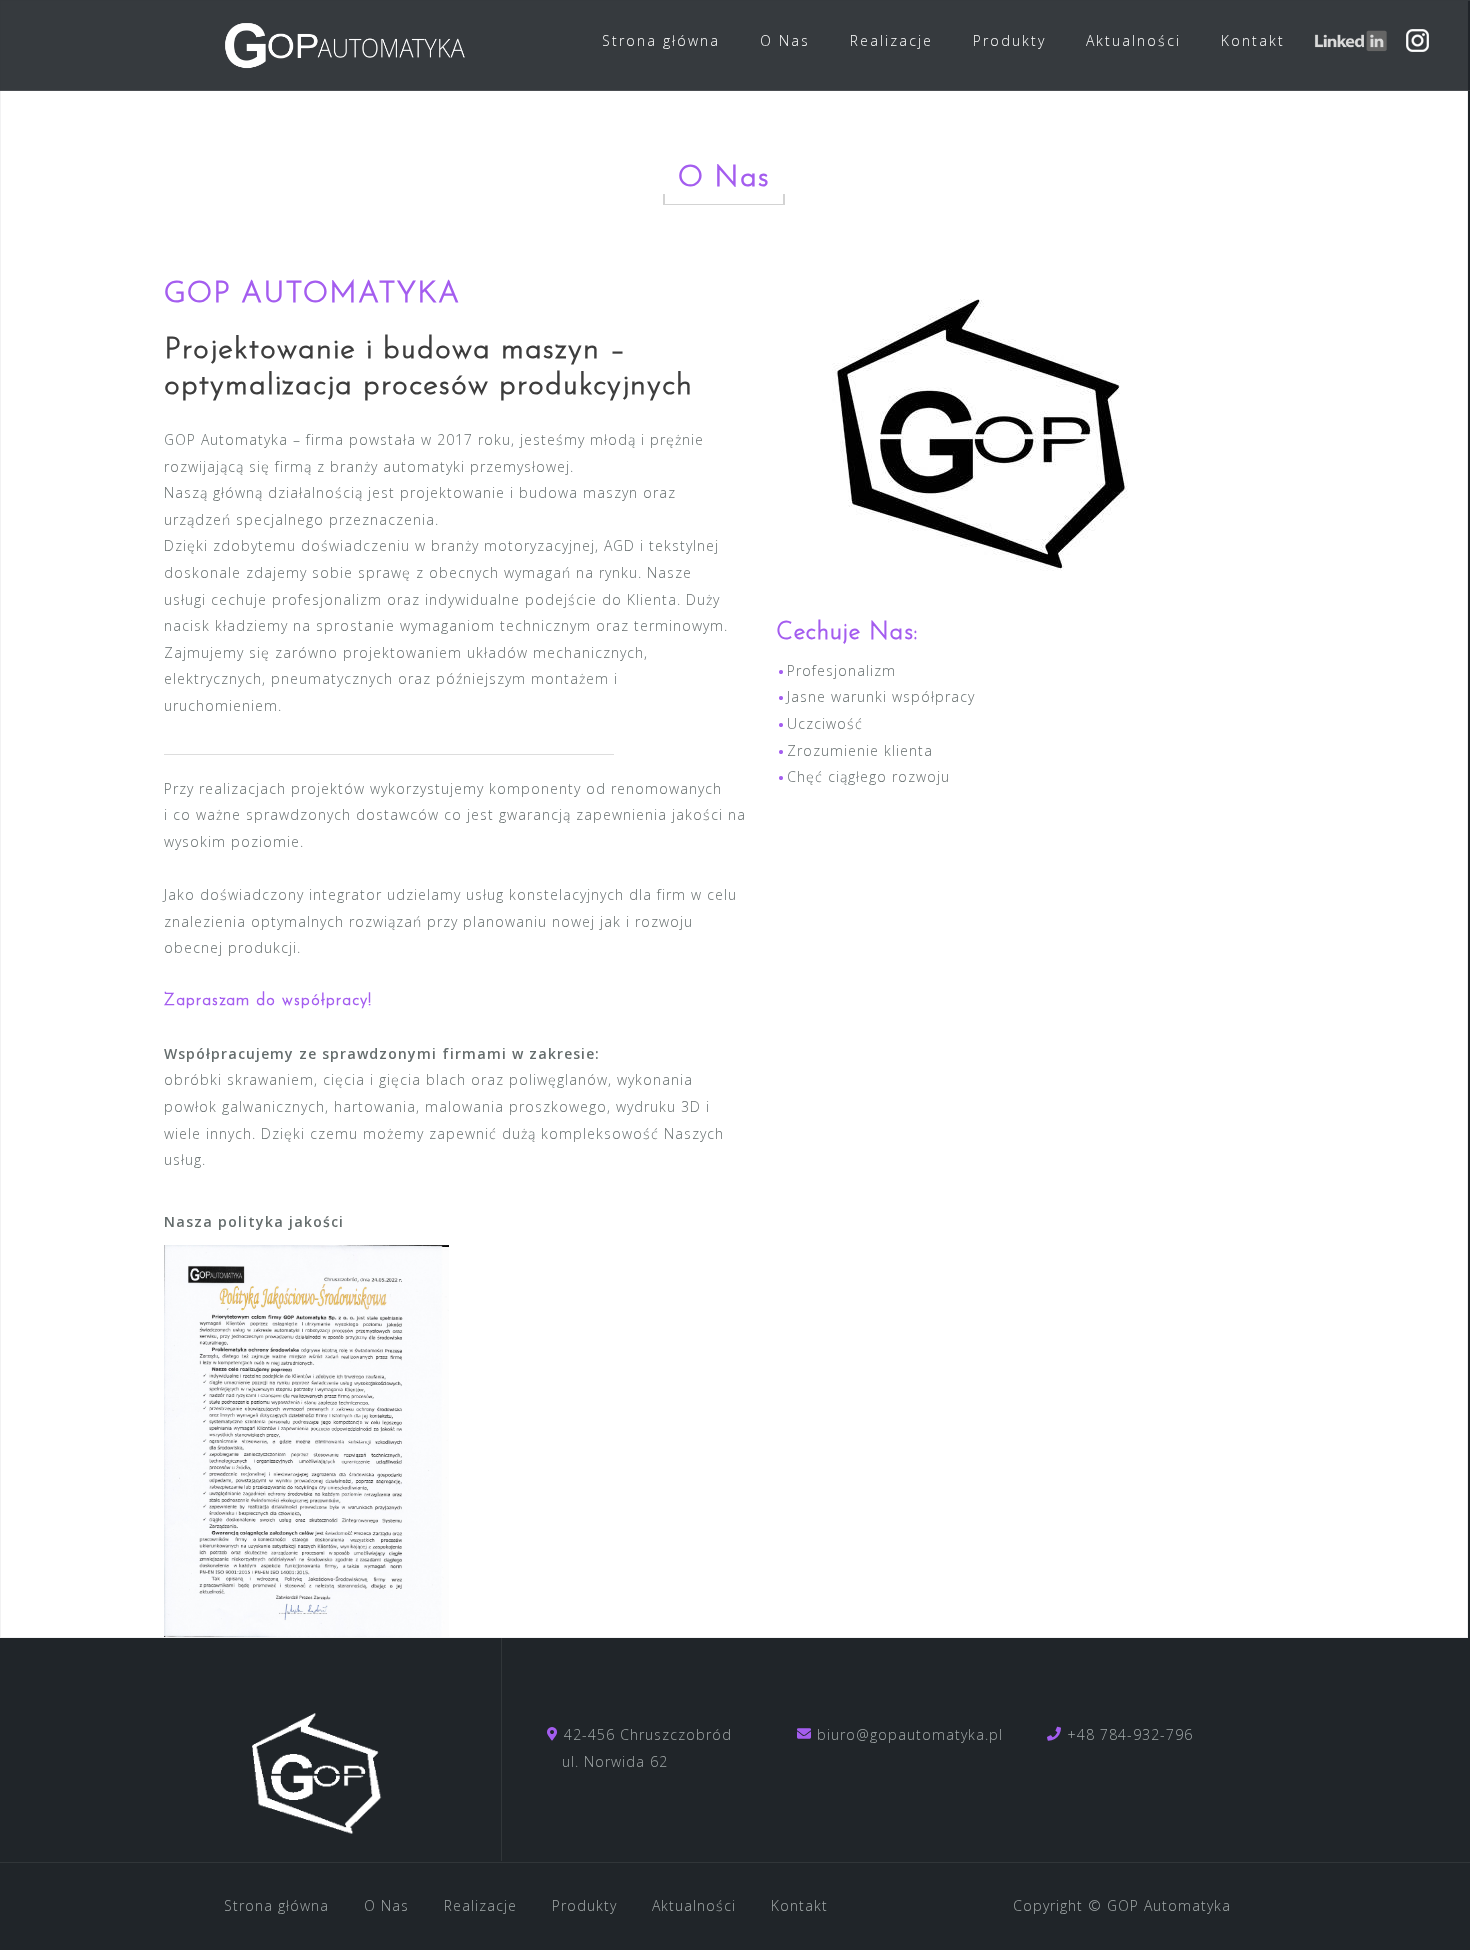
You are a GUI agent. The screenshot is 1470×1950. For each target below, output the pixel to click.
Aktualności (1133, 40)
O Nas (785, 40)
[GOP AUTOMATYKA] (318, 1757)
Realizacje (891, 40)
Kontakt (1253, 40)
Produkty (1009, 40)
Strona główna (661, 40)
